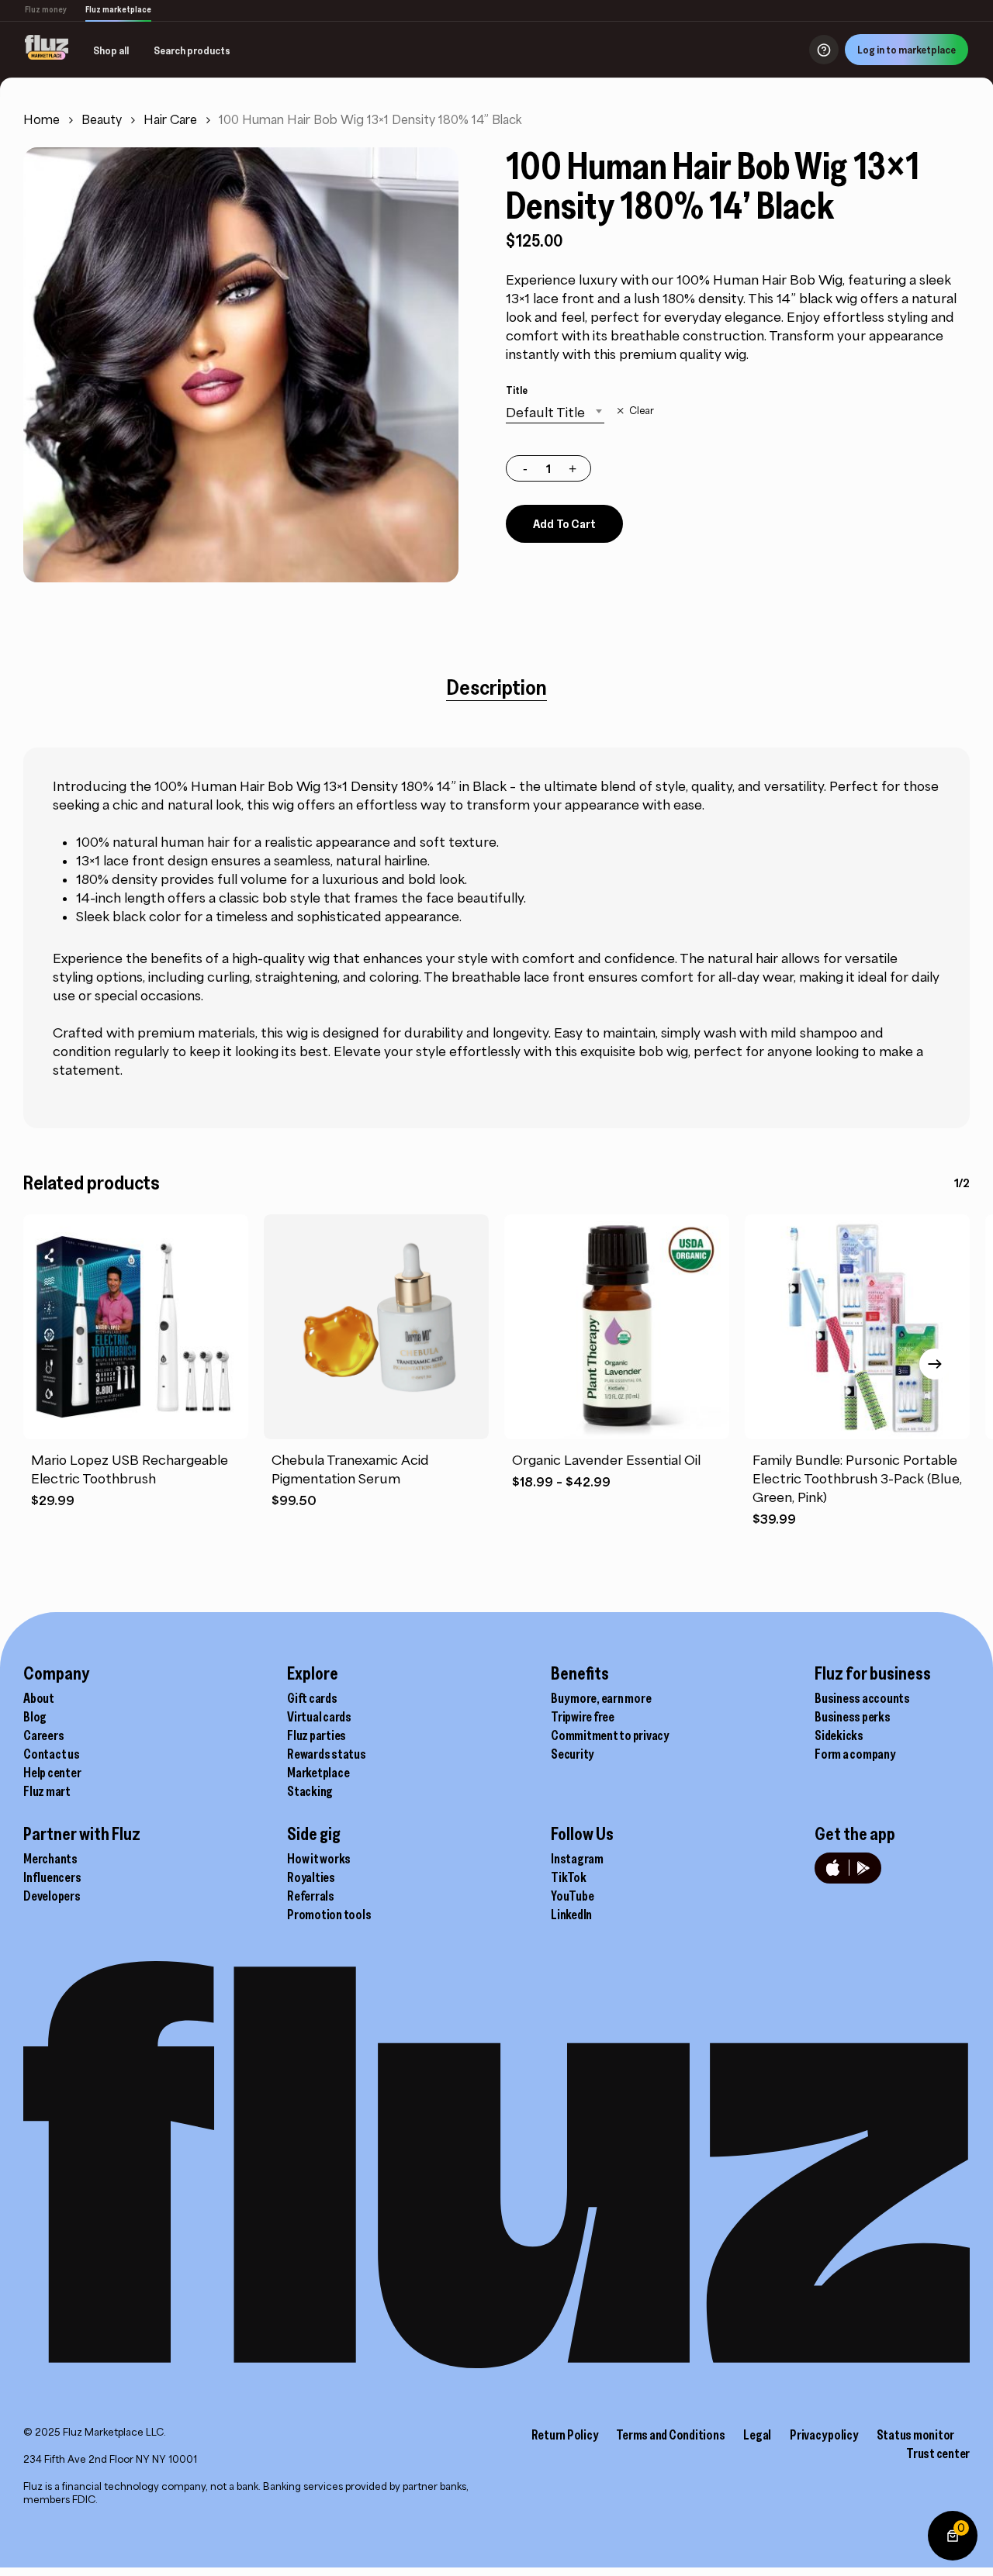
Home (42, 120)
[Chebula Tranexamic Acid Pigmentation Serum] (376, 1327)
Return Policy (565, 2435)
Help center (52, 1773)
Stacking (310, 1791)
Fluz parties (317, 1735)
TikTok (569, 1877)
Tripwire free (583, 1717)
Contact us (52, 1754)
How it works (319, 1859)
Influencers (52, 1877)
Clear (642, 411)
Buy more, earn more (601, 1698)
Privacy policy (824, 2435)
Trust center (938, 2453)
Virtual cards (319, 1717)
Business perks (853, 1717)
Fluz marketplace (118, 9)
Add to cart (564, 523)
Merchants (50, 1859)
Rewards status (327, 1754)
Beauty (102, 120)
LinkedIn (571, 1915)
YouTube (572, 1896)
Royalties (311, 1877)
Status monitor (916, 2435)
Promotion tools (329, 1915)
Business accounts (862, 1698)
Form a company (855, 1754)
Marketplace (318, 1773)
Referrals (311, 1896)
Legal (757, 2435)
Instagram (577, 1859)
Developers (52, 1896)
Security (572, 1754)
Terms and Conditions (670, 2435)
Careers (43, 1735)
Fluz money (46, 9)
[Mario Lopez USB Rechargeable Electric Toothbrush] (136, 1327)
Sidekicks (839, 1735)
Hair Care (170, 120)
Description (496, 687)
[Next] (935, 1364)
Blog (35, 1717)
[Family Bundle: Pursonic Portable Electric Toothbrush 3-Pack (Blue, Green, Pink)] (857, 1327)
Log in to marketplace (907, 50)
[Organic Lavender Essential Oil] (617, 1327)
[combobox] (555, 413)
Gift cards (312, 1698)
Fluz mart (47, 1791)
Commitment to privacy (610, 1735)
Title (517, 390)
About (39, 1698)
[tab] (496, 687)
